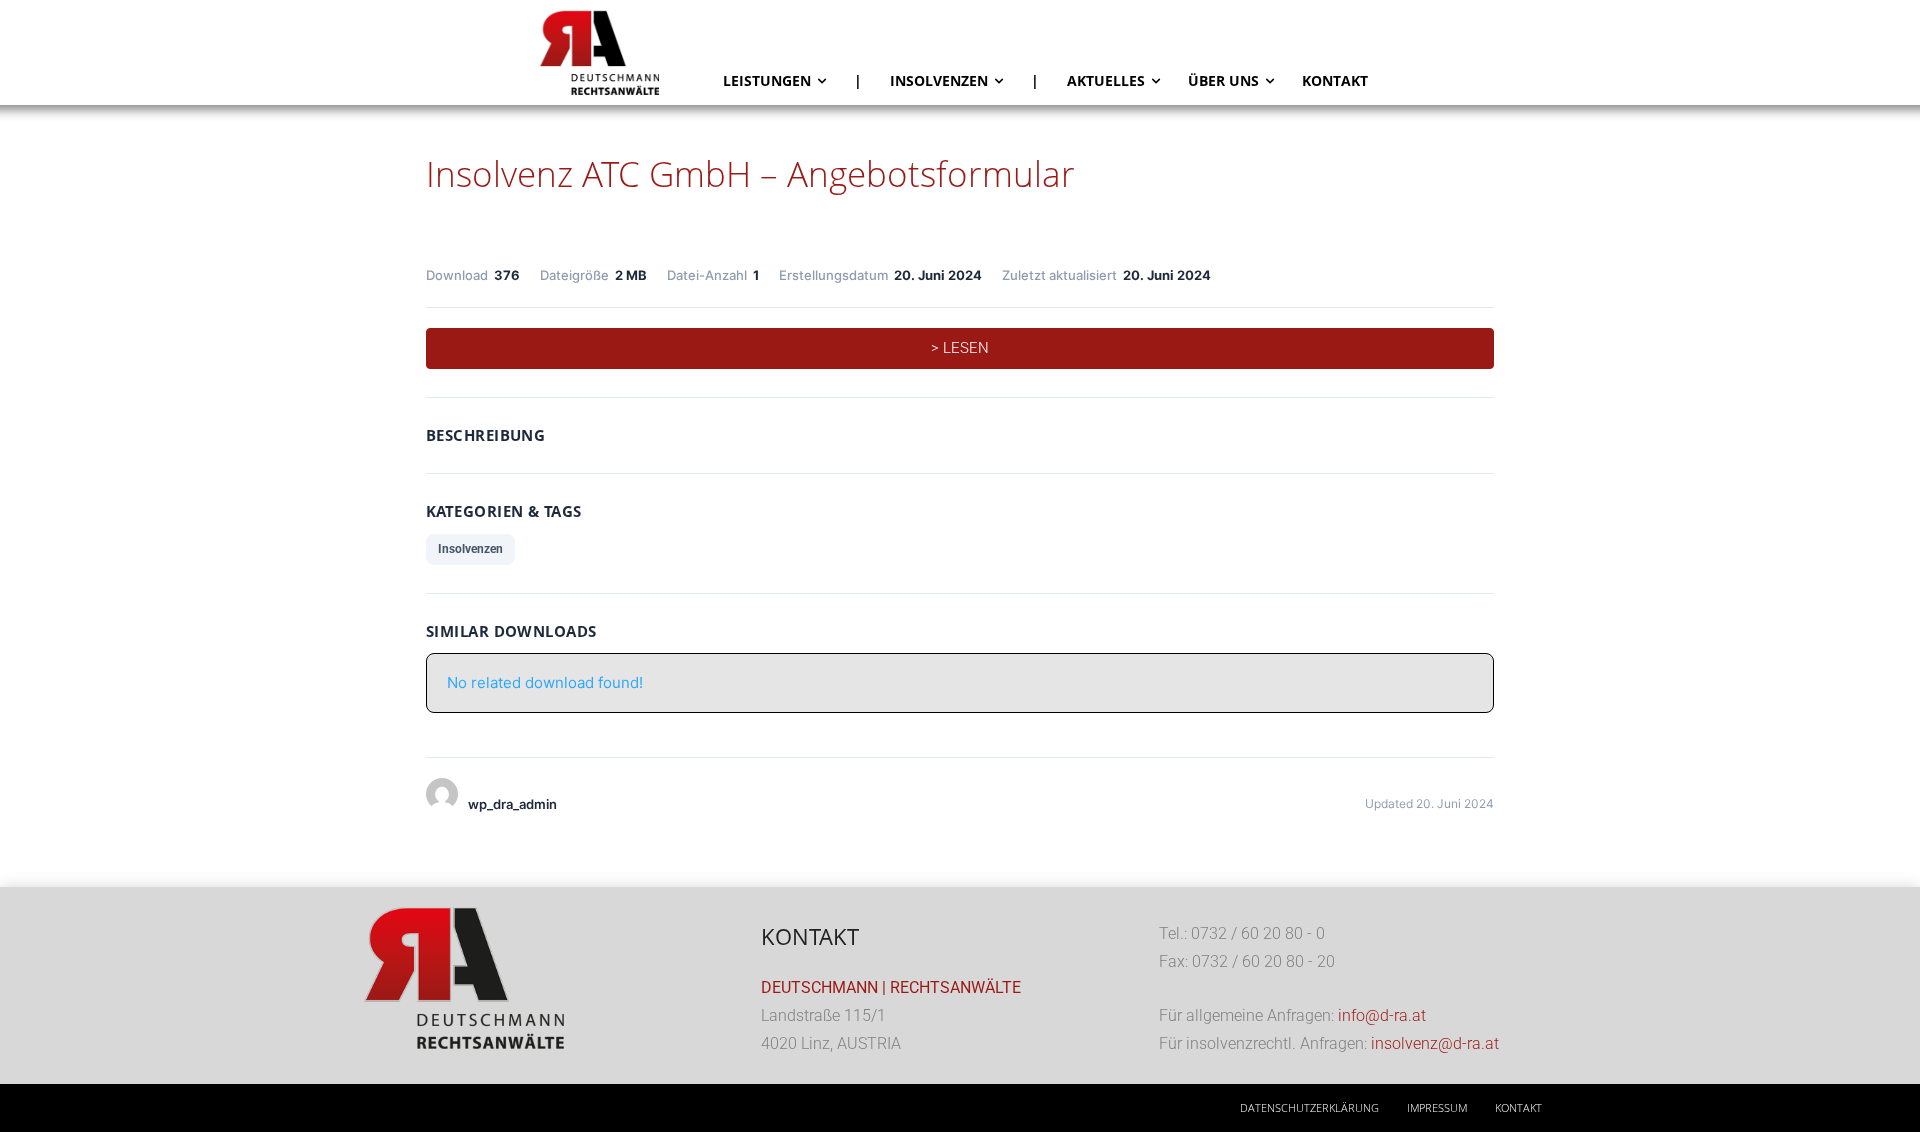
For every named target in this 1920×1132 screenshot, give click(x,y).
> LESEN (960, 348)
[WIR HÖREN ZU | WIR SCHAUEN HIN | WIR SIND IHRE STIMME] (624, 52)
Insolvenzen (470, 549)
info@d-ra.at (1382, 1015)
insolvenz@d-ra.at (1435, 1043)
